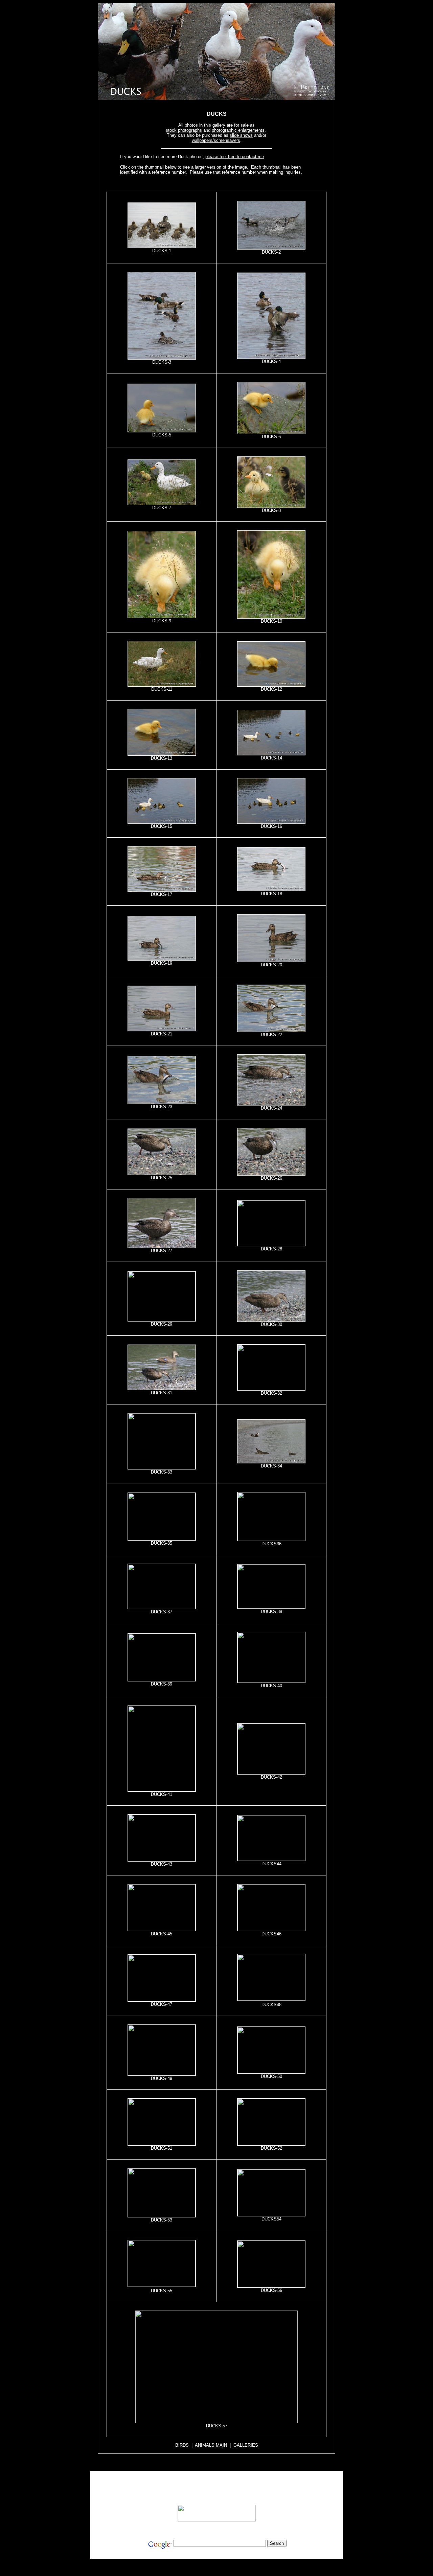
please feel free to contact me (235, 157)
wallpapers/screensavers (216, 140)
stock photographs (184, 130)
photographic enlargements (238, 130)
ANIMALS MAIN (211, 2445)
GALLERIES (246, 2445)
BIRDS (182, 2445)
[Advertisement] (217, 183)
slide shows (241, 135)
